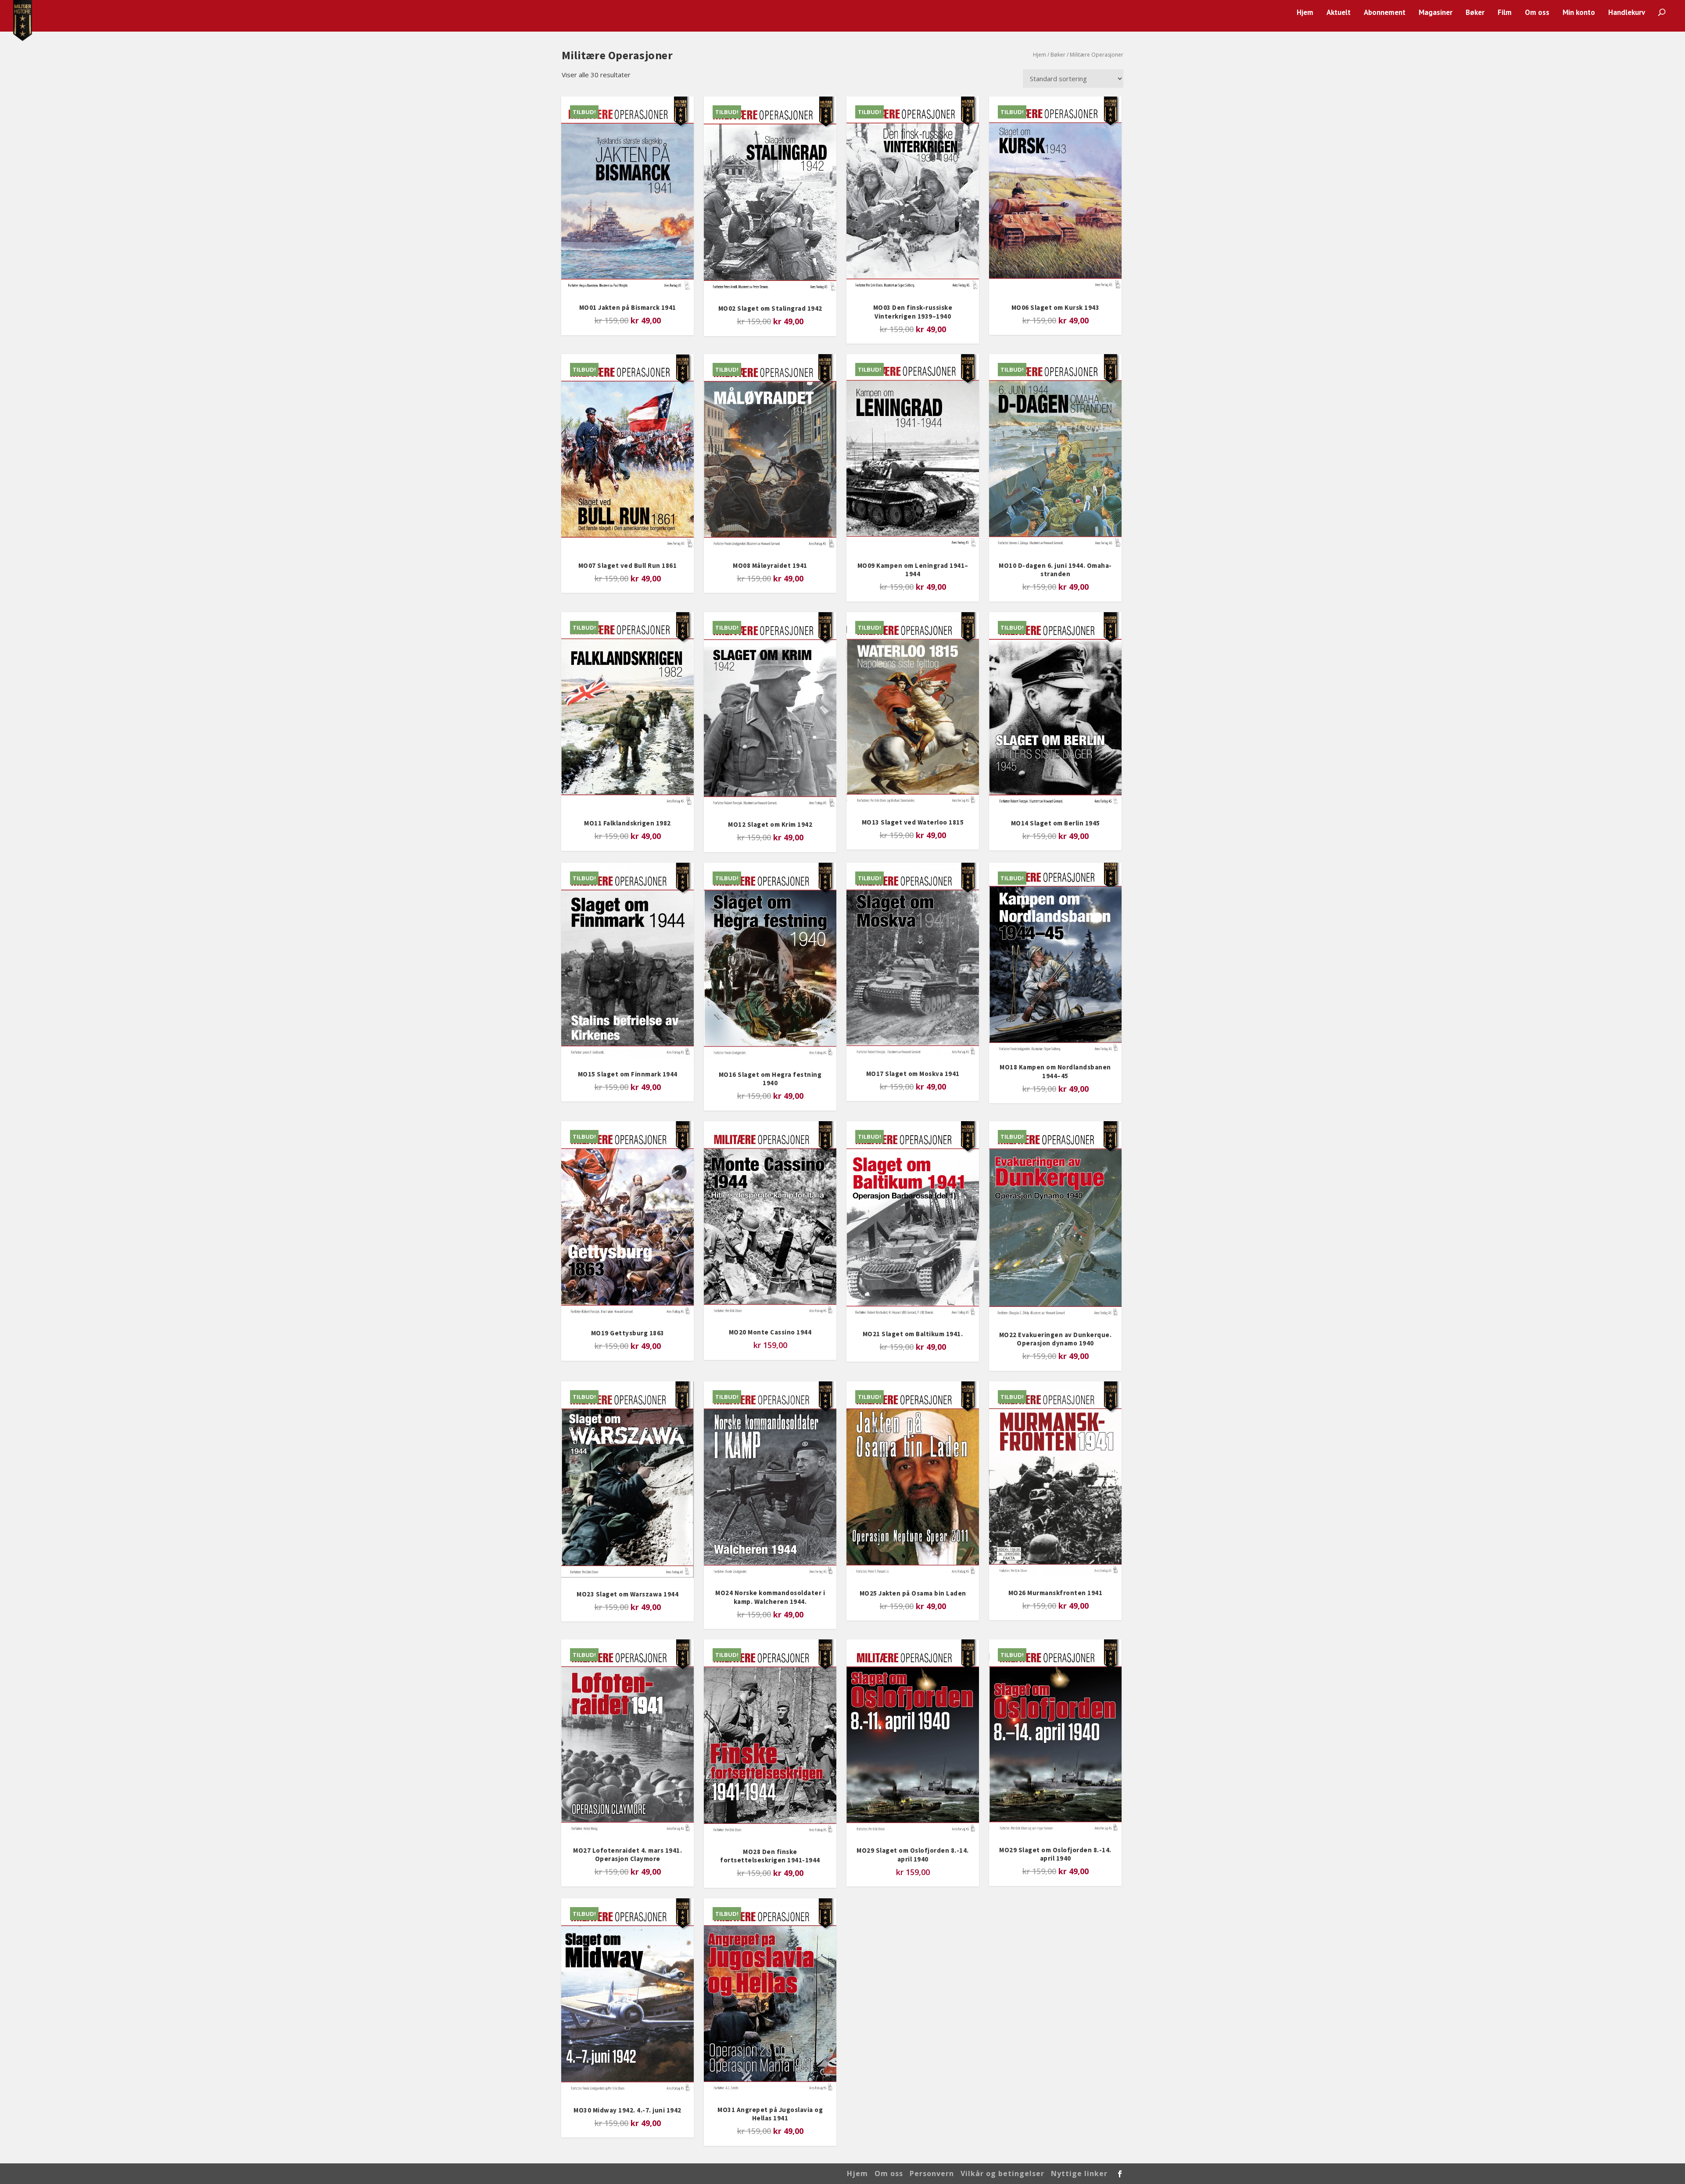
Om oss (1537, 13)
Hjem (1305, 13)
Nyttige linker (1079, 2173)
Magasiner (1436, 13)
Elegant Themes (623, 2174)
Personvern (932, 2173)
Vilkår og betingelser (1002, 2173)
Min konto (1579, 13)
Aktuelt (1339, 13)
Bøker (1475, 13)
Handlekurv (1627, 13)
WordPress (703, 2174)
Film (1505, 13)
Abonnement (1385, 13)
